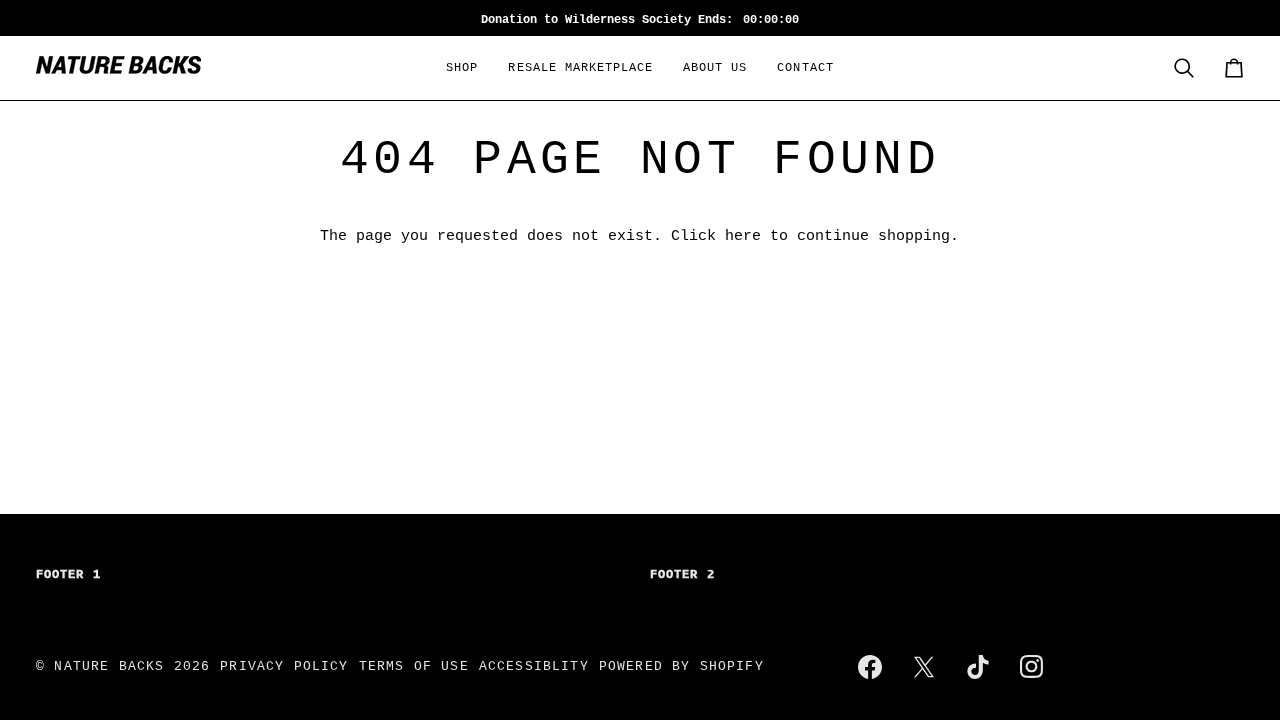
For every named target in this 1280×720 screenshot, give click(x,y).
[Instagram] (1032, 667)
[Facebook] (870, 667)
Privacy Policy (284, 666)
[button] (462, 68)
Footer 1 (68, 575)
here (743, 236)
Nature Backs (113, 666)
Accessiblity (534, 666)
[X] (924, 667)
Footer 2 (682, 575)
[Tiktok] (978, 667)
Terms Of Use (414, 666)
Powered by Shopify (681, 666)
